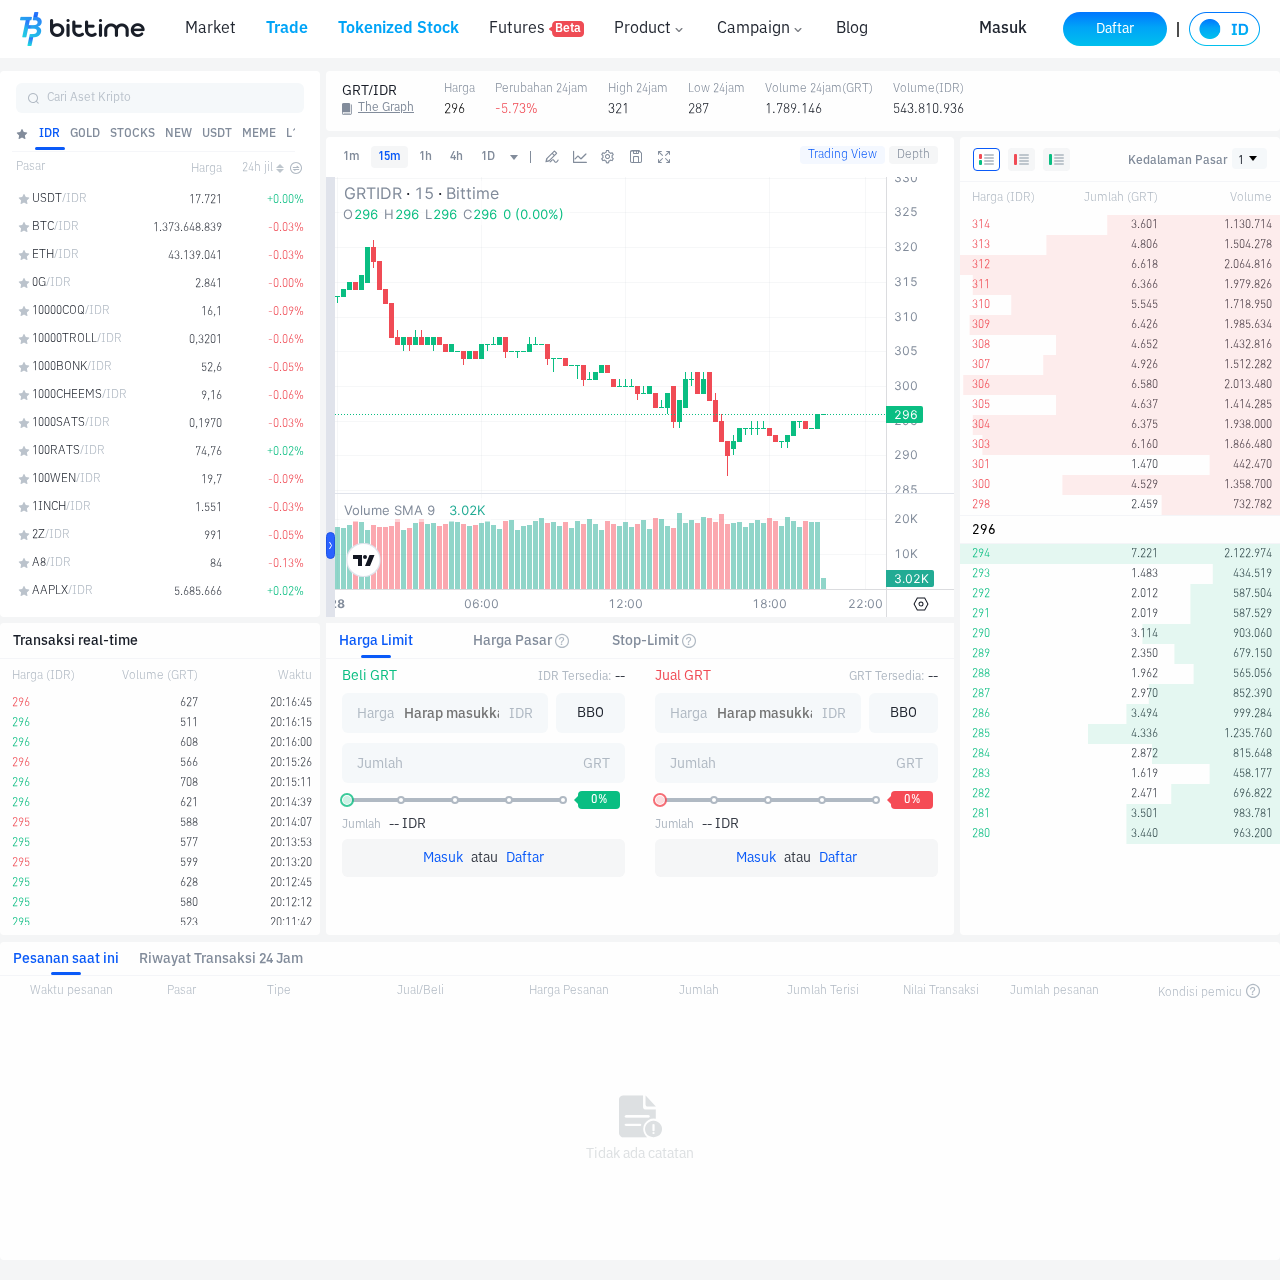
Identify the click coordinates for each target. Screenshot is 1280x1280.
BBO (590, 713)
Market (210, 29)
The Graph (386, 108)
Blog (852, 29)
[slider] (347, 800)
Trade (287, 29)
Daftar (525, 858)
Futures (535, 29)
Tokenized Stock (398, 29)
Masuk (1003, 29)
